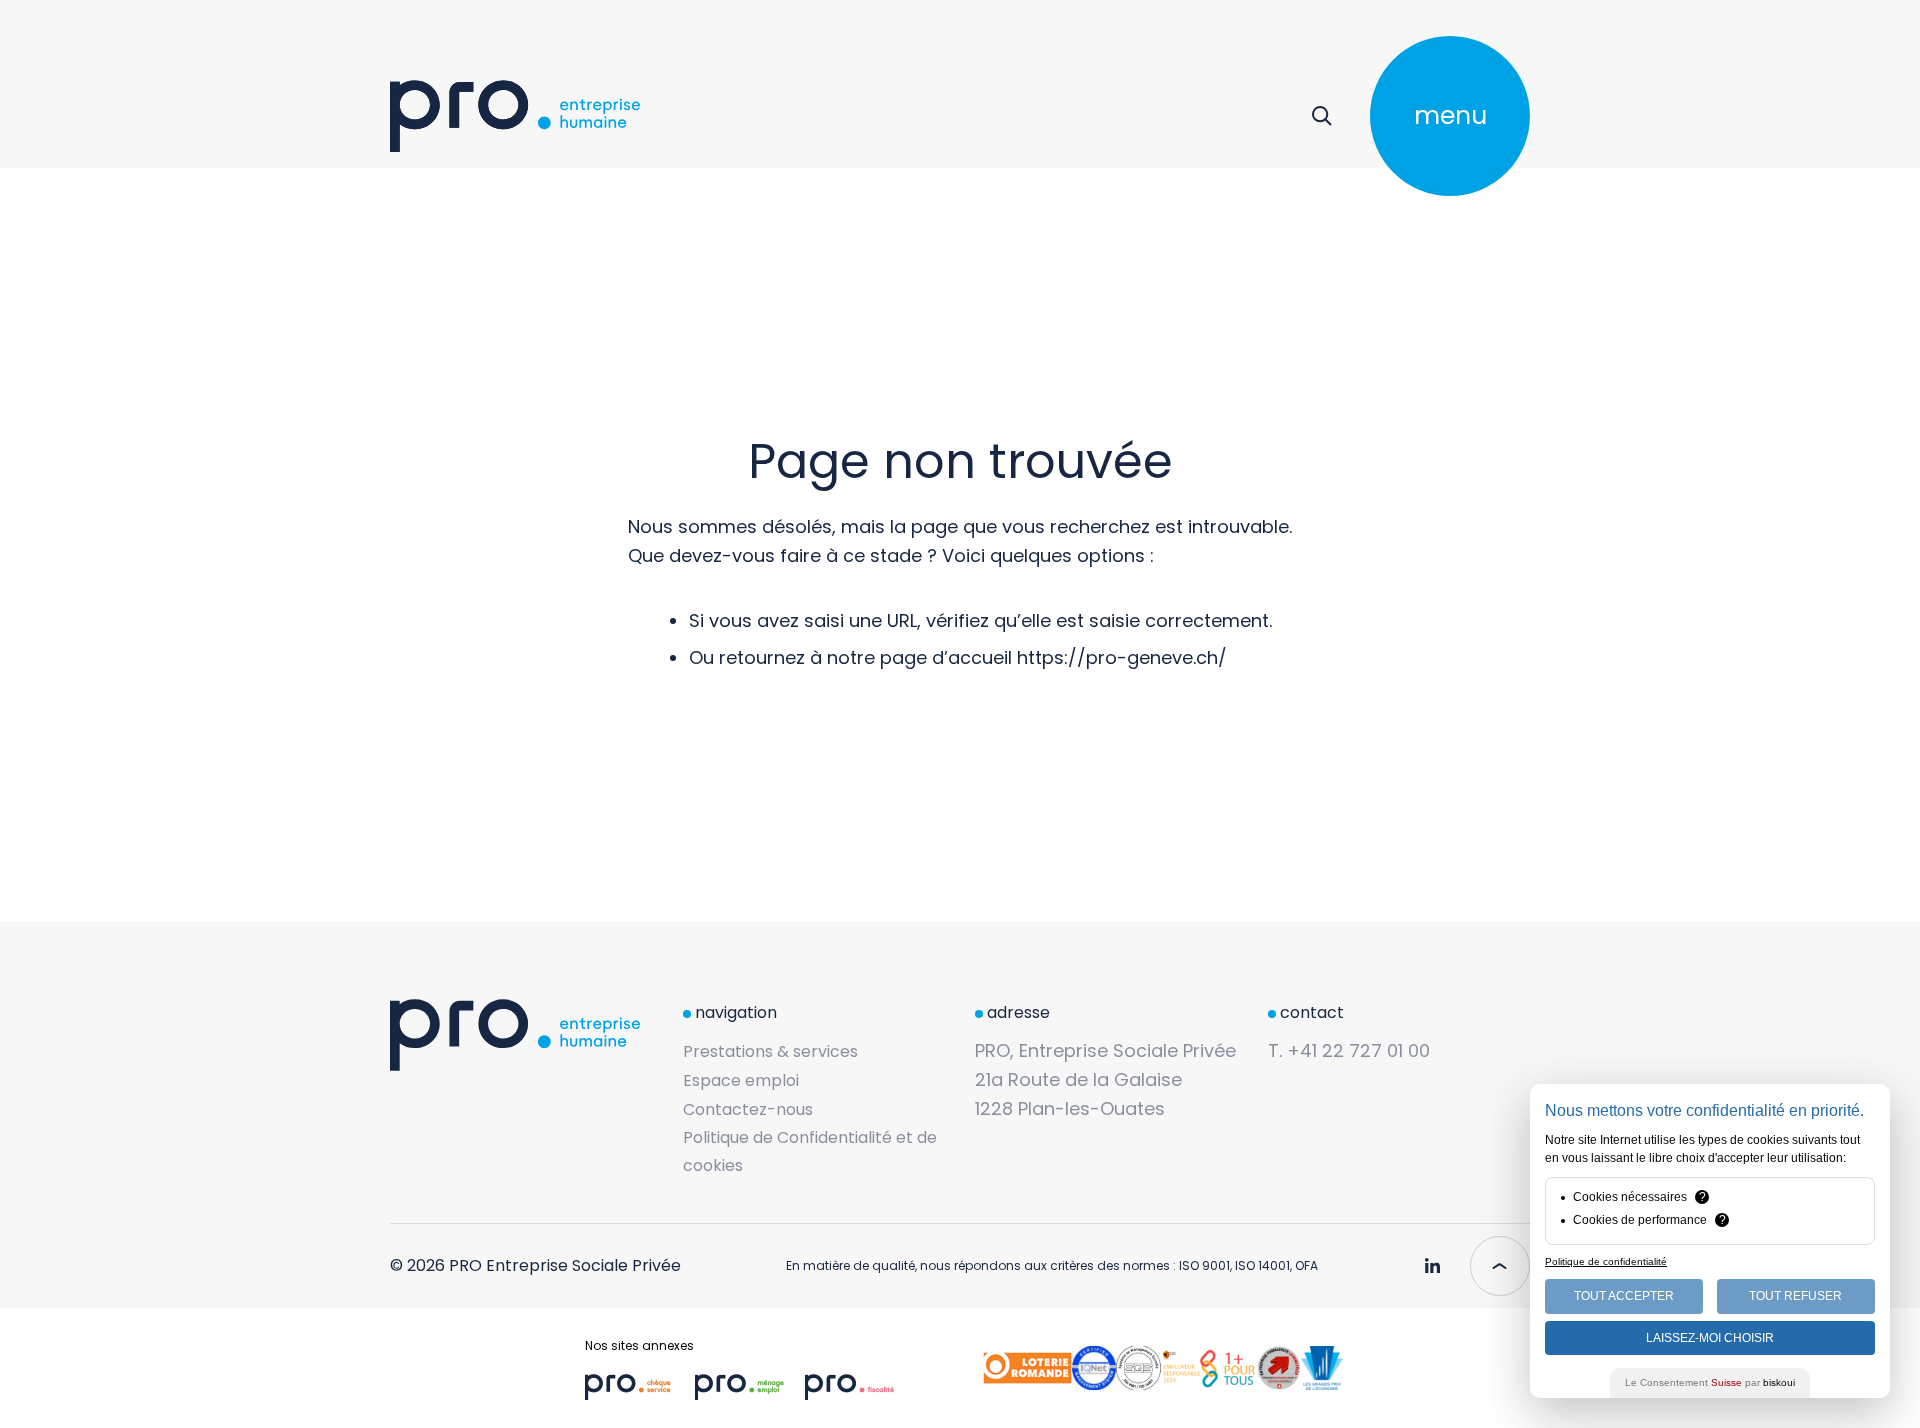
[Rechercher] (1321, 116)
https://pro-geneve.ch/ (1122, 657)
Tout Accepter (1624, 1296)
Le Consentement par (1710, 1382)
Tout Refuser (1795, 1296)
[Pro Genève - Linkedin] (1432, 1258)
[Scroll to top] (1500, 1266)
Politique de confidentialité (1606, 1261)
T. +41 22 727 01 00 (1349, 1050)
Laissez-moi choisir (1710, 1338)
